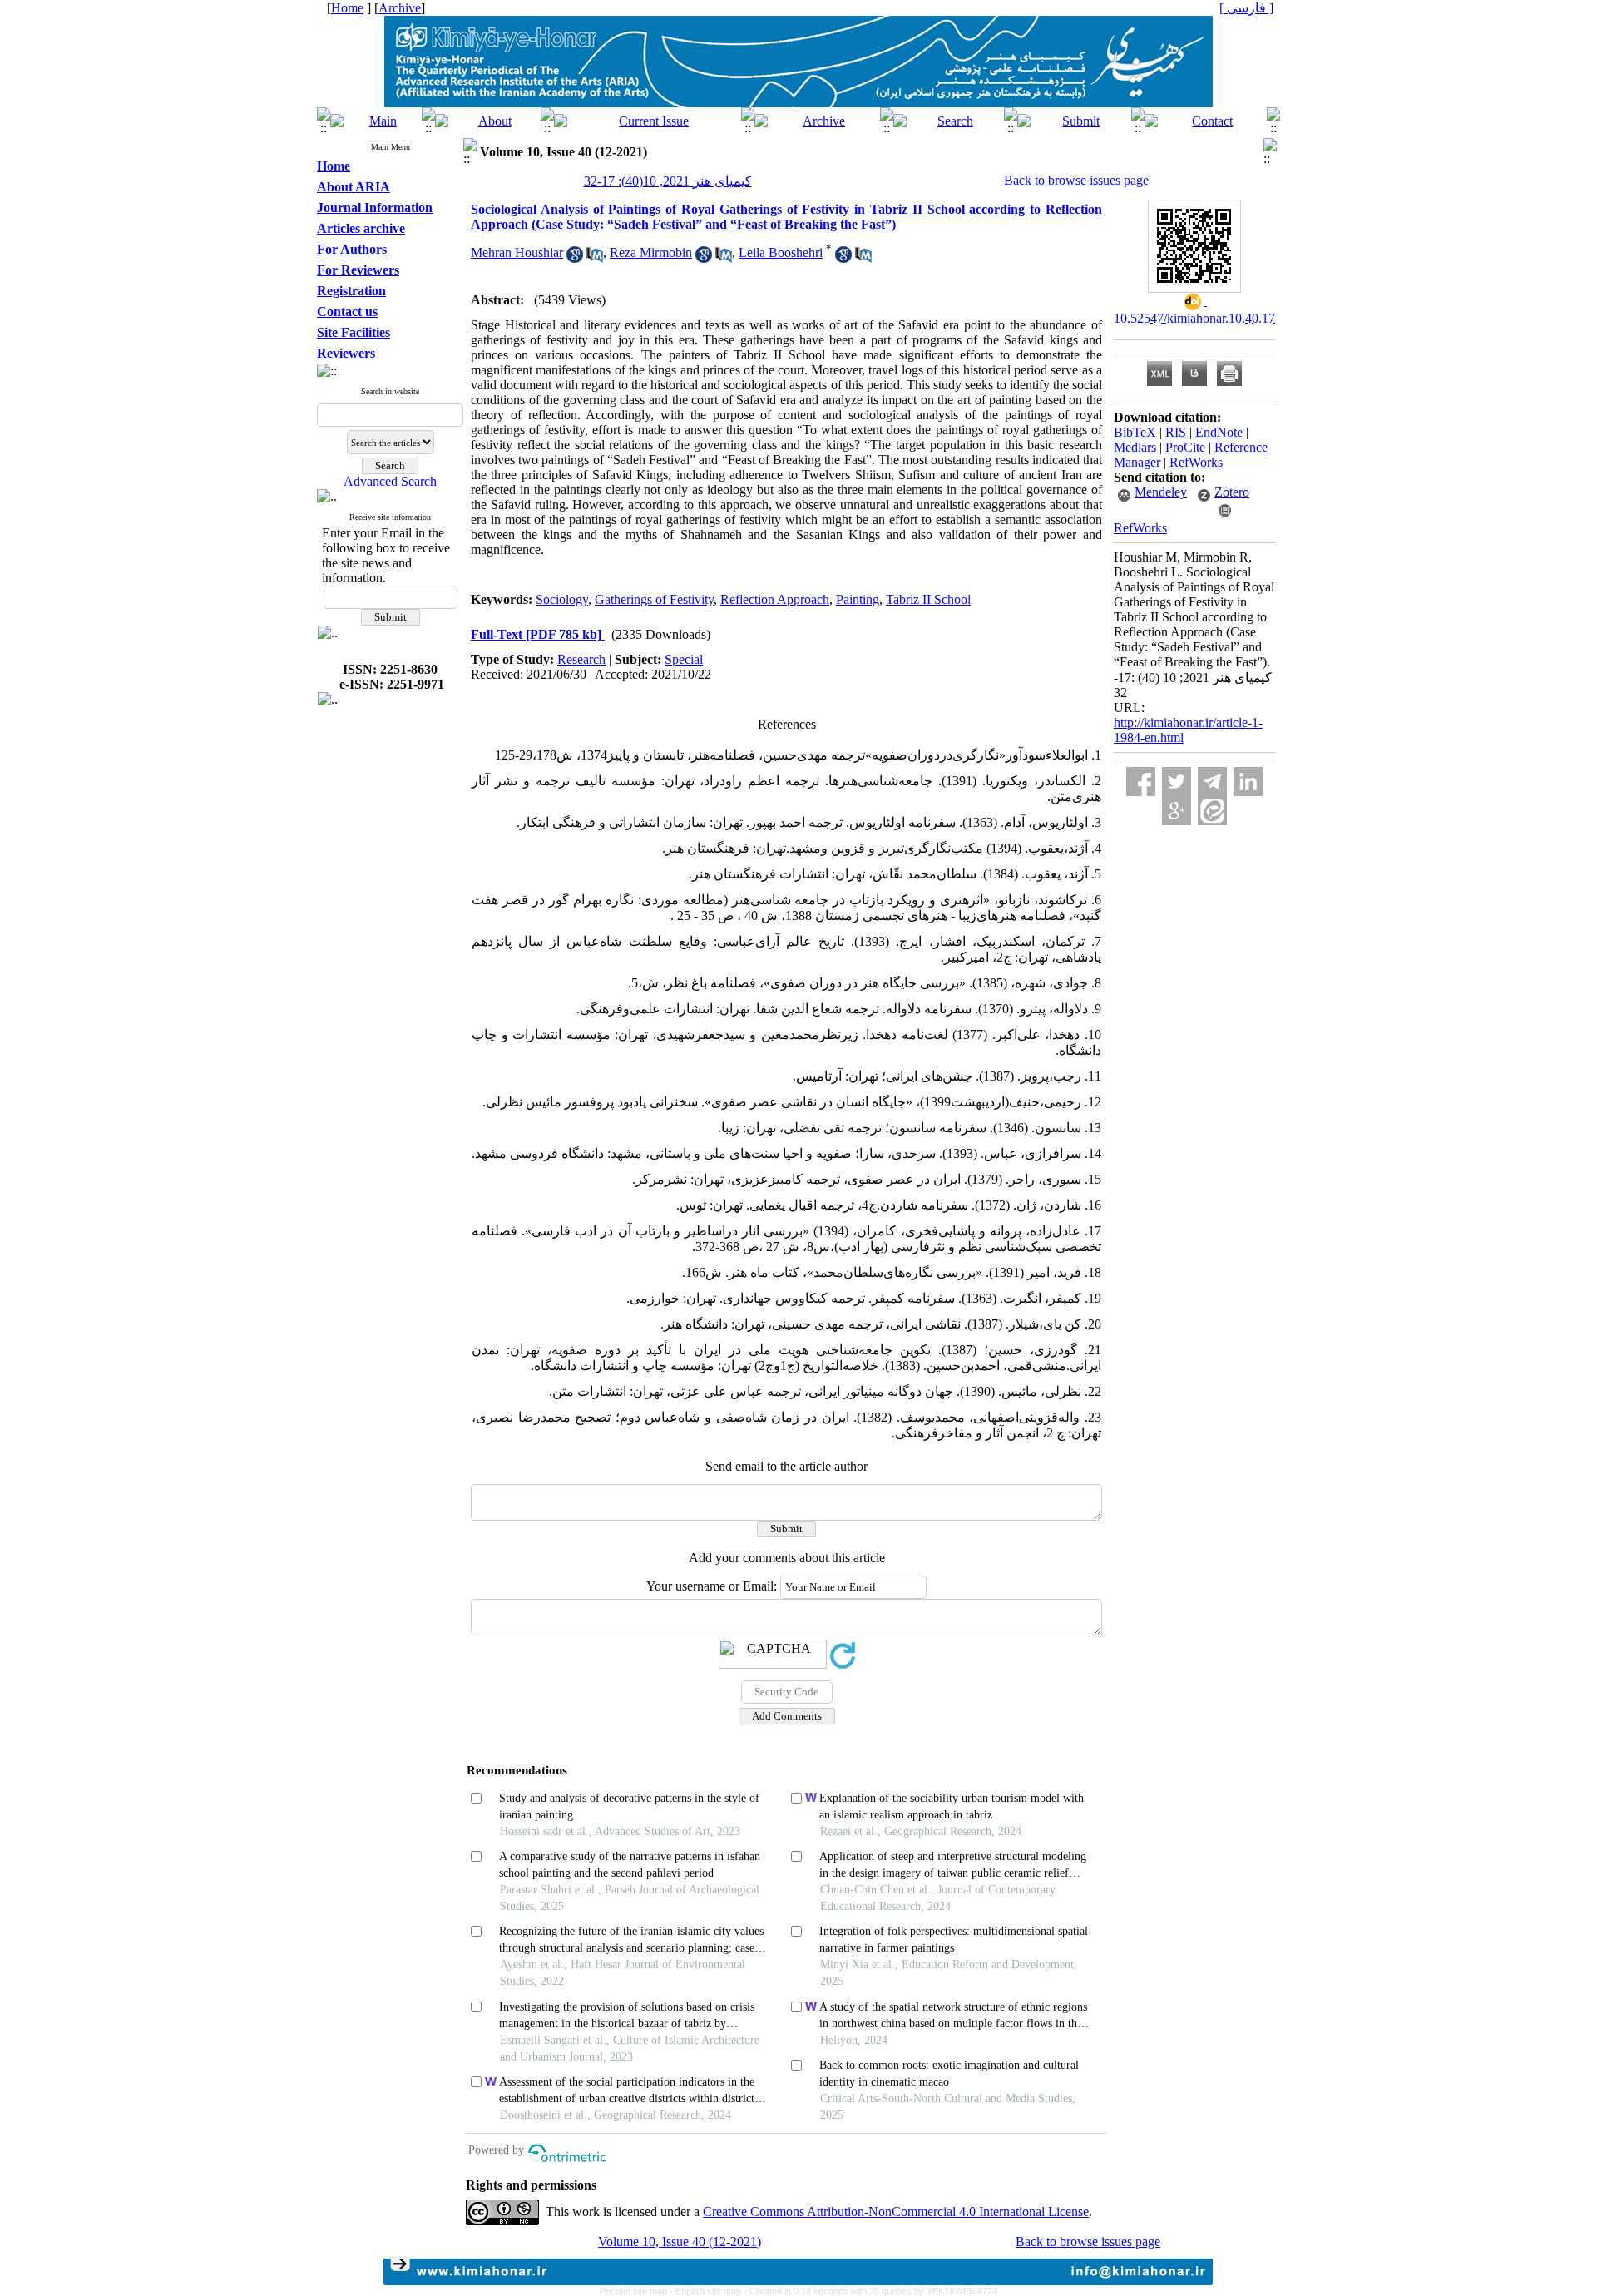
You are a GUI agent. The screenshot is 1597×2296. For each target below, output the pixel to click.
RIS (1176, 432)
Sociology (562, 599)
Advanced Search (390, 481)
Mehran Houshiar (517, 252)
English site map (710, 2291)
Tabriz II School (928, 599)
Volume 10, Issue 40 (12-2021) (680, 2242)
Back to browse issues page (1076, 180)
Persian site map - (638, 2291)
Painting (858, 599)
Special (684, 659)
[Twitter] (1177, 782)
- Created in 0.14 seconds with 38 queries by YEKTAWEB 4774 (870, 2291)
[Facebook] (1141, 782)
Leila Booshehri (781, 252)
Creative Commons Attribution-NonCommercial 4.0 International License (896, 2212)
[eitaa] (1212, 811)
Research (581, 659)
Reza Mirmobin (651, 252)
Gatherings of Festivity (654, 599)
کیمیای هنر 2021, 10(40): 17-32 (668, 181)
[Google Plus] (1177, 811)
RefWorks (1196, 462)
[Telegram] (1212, 782)
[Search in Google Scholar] (575, 258)
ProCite (1185, 447)
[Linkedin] (1248, 782)
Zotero (1232, 492)
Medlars (1135, 447)
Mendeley (1161, 492)
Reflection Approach (775, 599)
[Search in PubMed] (595, 258)
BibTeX (1135, 432)
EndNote (1219, 432)
